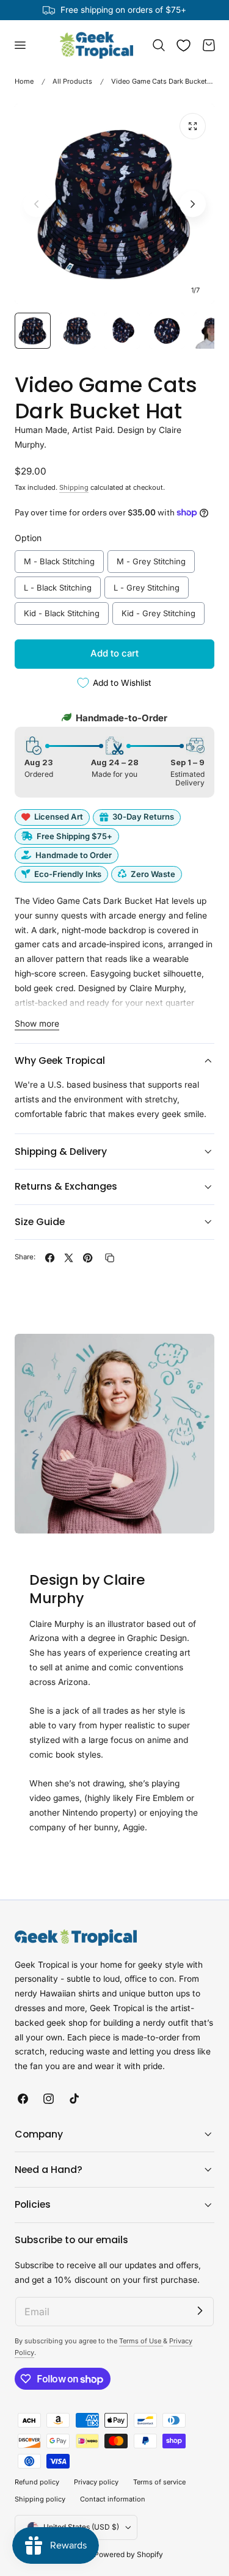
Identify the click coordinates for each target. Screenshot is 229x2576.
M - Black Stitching (60, 558)
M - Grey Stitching (151, 558)
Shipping (74, 487)
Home (24, 81)
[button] (20, 45)
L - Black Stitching (58, 584)
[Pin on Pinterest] (88, 1258)
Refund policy (37, 2482)
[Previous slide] (36, 204)
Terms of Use (141, 2341)
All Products (72, 81)
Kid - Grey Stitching (159, 610)
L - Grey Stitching (147, 584)
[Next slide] (193, 204)
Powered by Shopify (129, 2554)
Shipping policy (40, 2499)
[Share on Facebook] (50, 1258)
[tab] (33, 331)
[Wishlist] (184, 45)
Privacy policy (96, 2482)
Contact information (113, 2499)
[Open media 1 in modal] (193, 126)
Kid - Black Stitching (62, 610)
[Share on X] (69, 1258)
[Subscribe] (200, 2311)
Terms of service (159, 2482)
